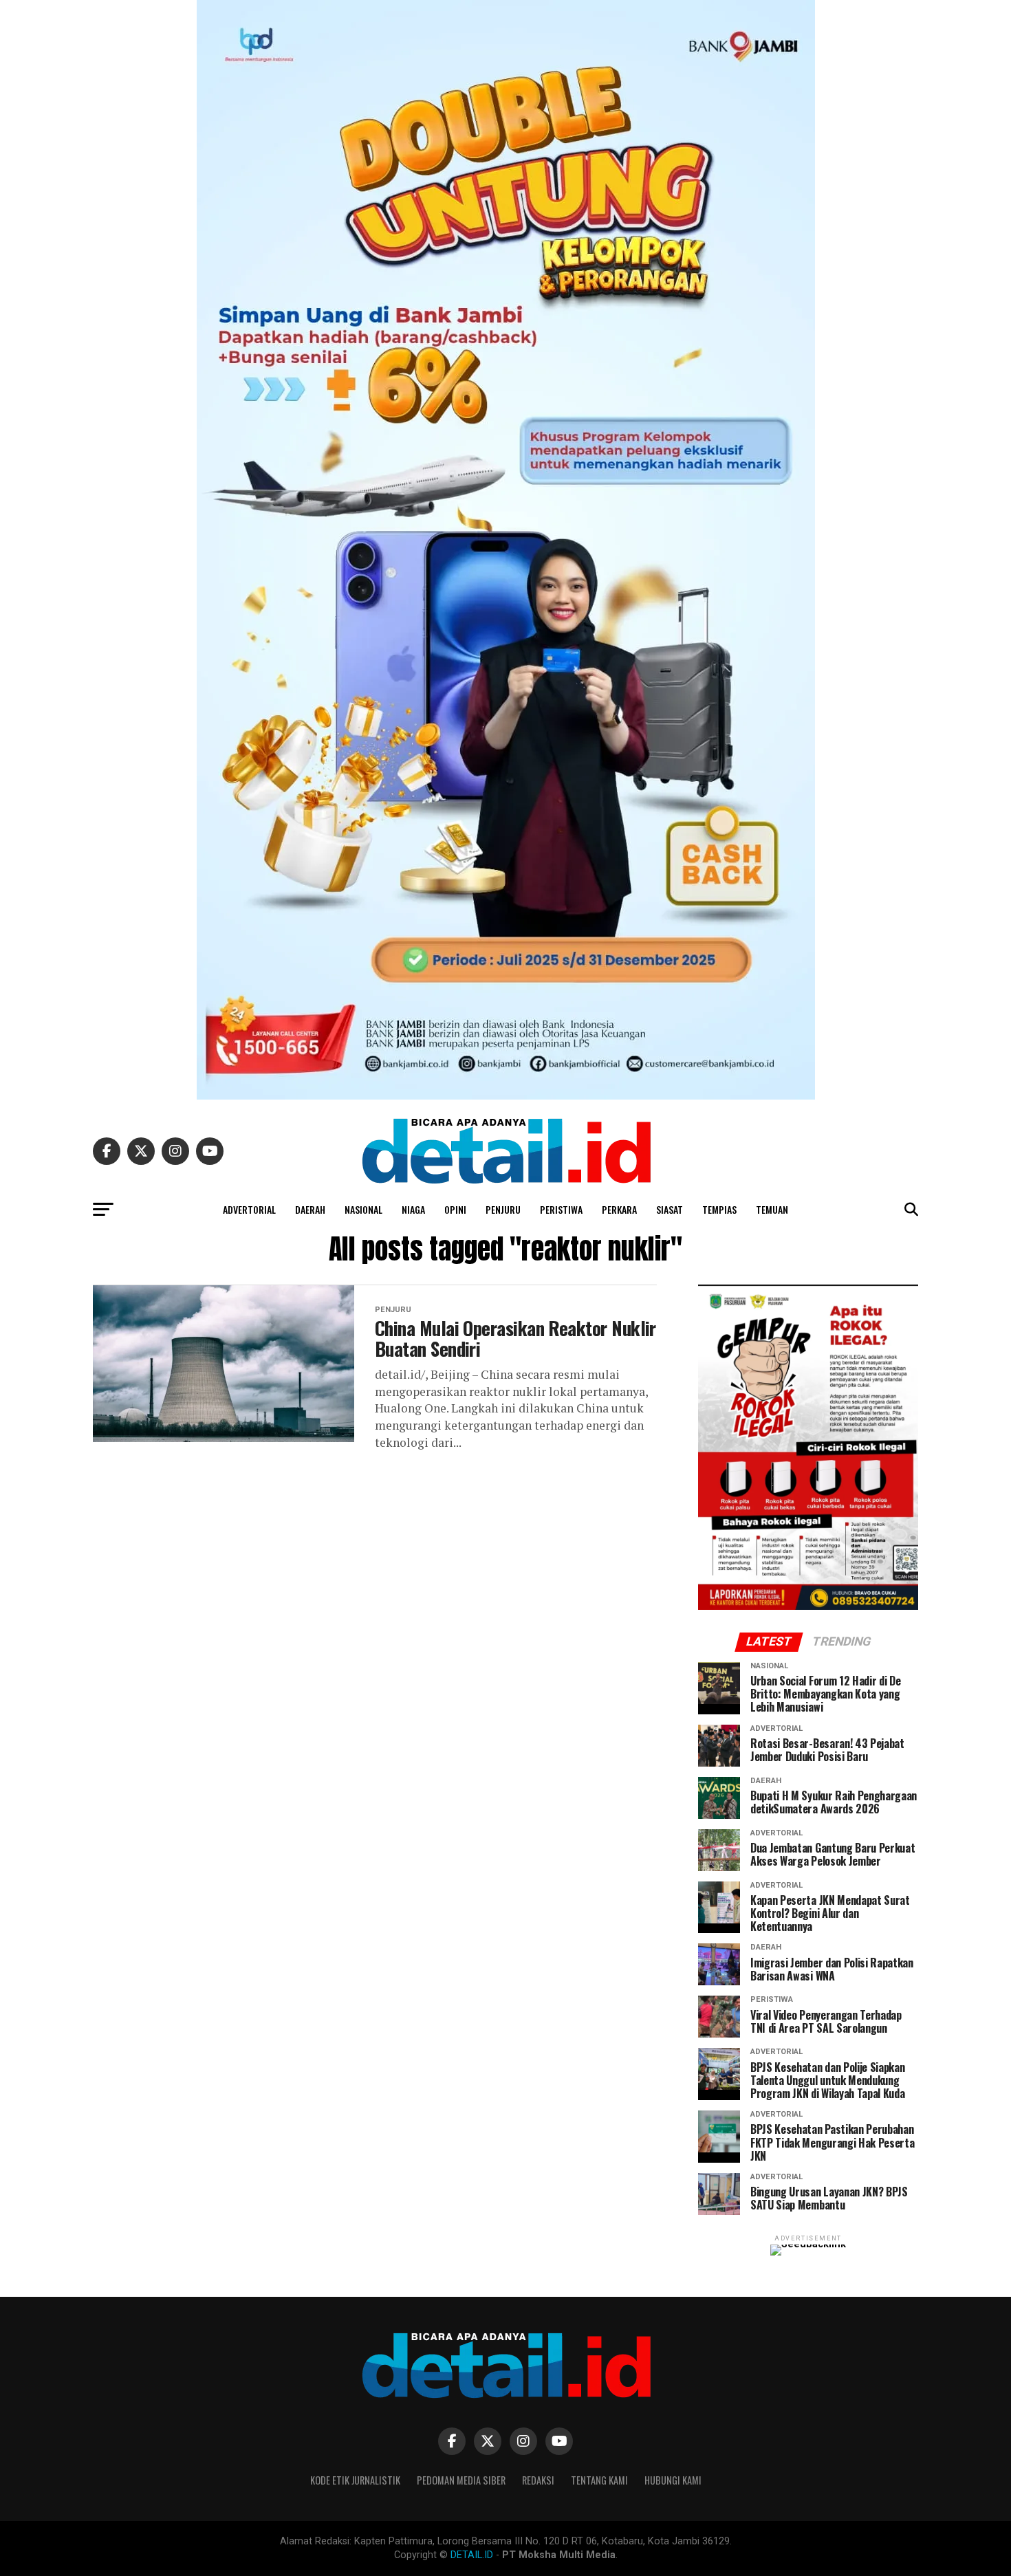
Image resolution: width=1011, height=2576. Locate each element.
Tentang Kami (599, 2480)
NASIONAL (363, 1209)
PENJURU (503, 1209)
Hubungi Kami (673, 2480)
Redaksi (538, 2480)
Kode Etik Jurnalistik (355, 2480)
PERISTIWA (561, 1209)
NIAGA (413, 1209)
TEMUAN (772, 1209)
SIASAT (670, 1209)
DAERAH (310, 1209)
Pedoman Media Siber (461, 2480)
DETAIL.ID (472, 2555)
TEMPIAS (719, 1209)
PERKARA (619, 1209)
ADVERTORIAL (249, 1209)
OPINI (455, 1209)
